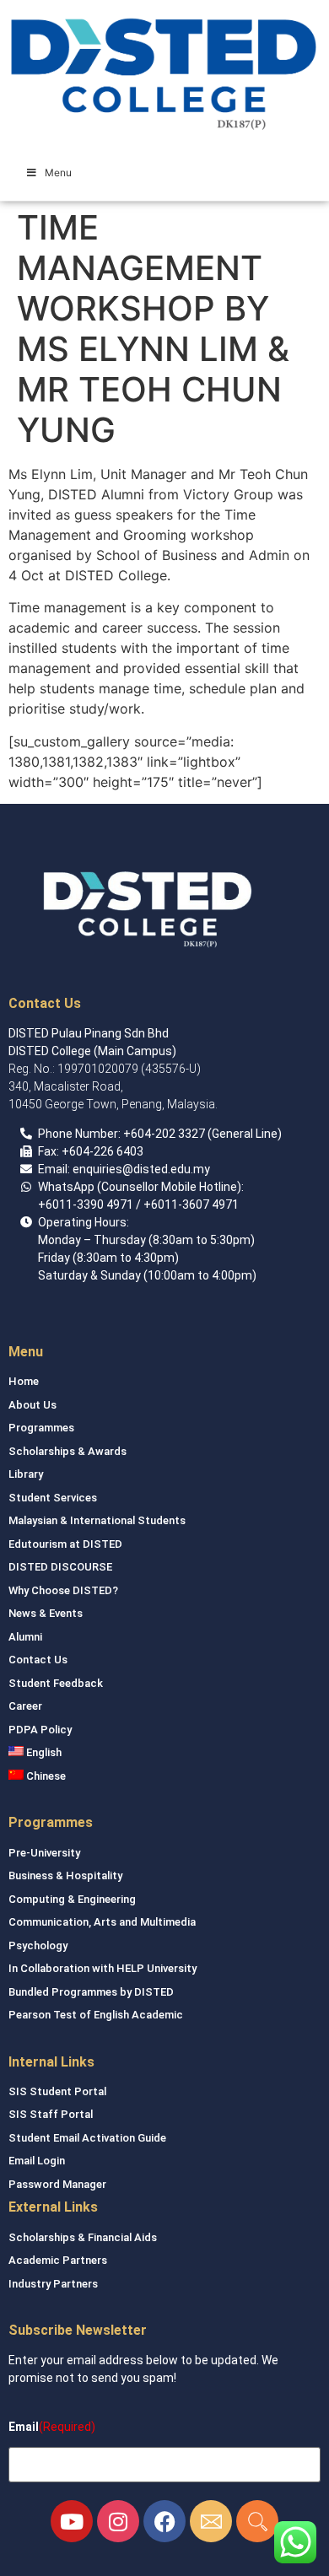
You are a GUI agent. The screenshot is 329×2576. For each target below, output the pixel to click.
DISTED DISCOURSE (60, 1567)
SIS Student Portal (57, 2091)
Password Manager (57, 2184)
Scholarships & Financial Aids (83, 2237)
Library (26, 1474)
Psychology (38, 1945)
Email (24, 2427)
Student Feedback (56, 1683)
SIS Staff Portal (51, 2114)
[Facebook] (164, 2521)
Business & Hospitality (65, 1875)
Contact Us (38, 1660)
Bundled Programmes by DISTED (91, 1992)
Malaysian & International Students (97, 1520)
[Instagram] (118, 2521)
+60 (134, 1134)
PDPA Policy (40, 1730)
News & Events (46, 1613)
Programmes (41, 1428)
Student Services (53, 1498)
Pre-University (44, 1853)
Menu (58, 172)
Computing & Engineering (72, 1899)
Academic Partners (58, 2260)
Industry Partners (53, 2284)
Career (25, 1706)
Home (24, 1381)
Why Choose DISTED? (63, 1590)
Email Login (37, 2161)
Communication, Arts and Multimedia (102, 1922)
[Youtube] (72, 2521)
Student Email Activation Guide (87, 2138)
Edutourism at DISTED (65, 1544)
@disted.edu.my (166, 1169)
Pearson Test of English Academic (96, 2015)
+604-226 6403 (102, 1151)
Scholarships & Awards (67, 1451)
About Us (32, 1405)
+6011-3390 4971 (86, 1204)
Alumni (25, 1637)
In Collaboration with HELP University (102, 1968)
